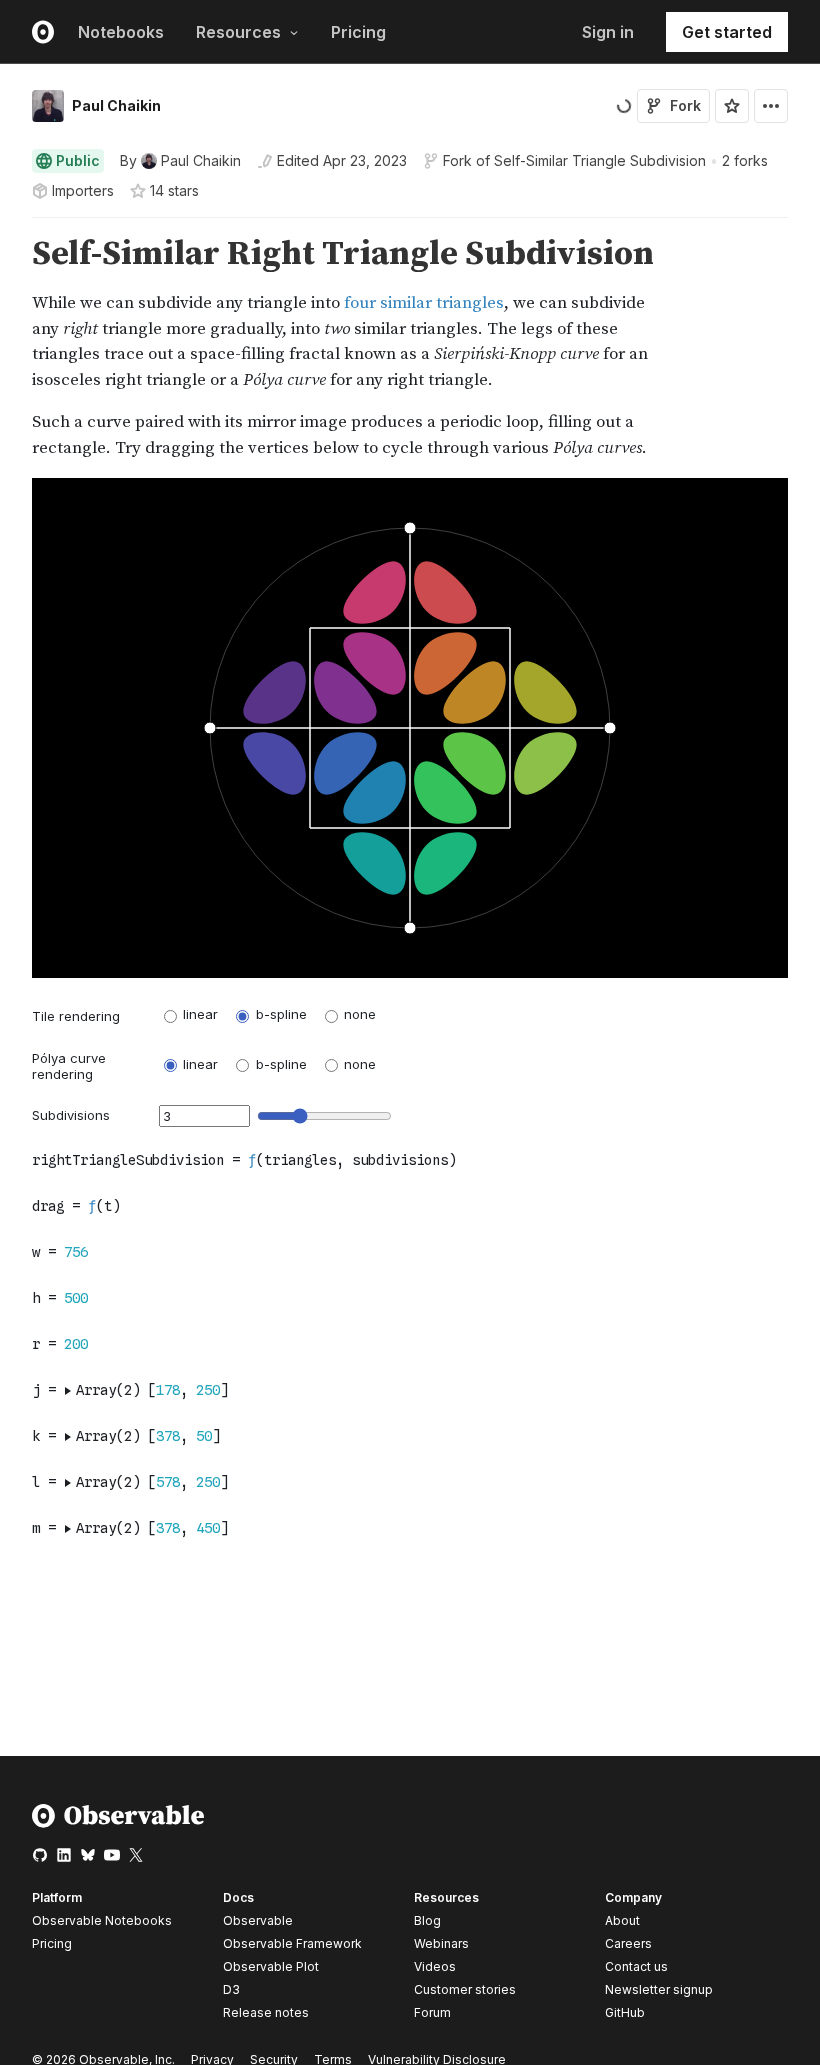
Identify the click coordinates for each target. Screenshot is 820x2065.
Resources (238, 32)
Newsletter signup (659, 1990)
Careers (628, 1943)
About (622, 1920)
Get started (727, 32)
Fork (685, 105)
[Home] (118, 1823)
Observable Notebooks (102, 1920)
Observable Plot (271, 1966)
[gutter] (9, 348)
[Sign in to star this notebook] (732, 106)
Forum (432, 2012)
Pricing (358, 32)
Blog (427, 1920)
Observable (258, 1920)
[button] (8, 226)
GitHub (625, 2012)
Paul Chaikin (116, 105)
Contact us (636, 1967)
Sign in (608, 32)
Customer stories (465, 1989)
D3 (231, 1989)
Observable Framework (292, 1943)
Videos (435, 1966)
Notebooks (121, 32)
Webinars (441, 1943)
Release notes (266, 2012)
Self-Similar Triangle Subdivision (600, 160)
